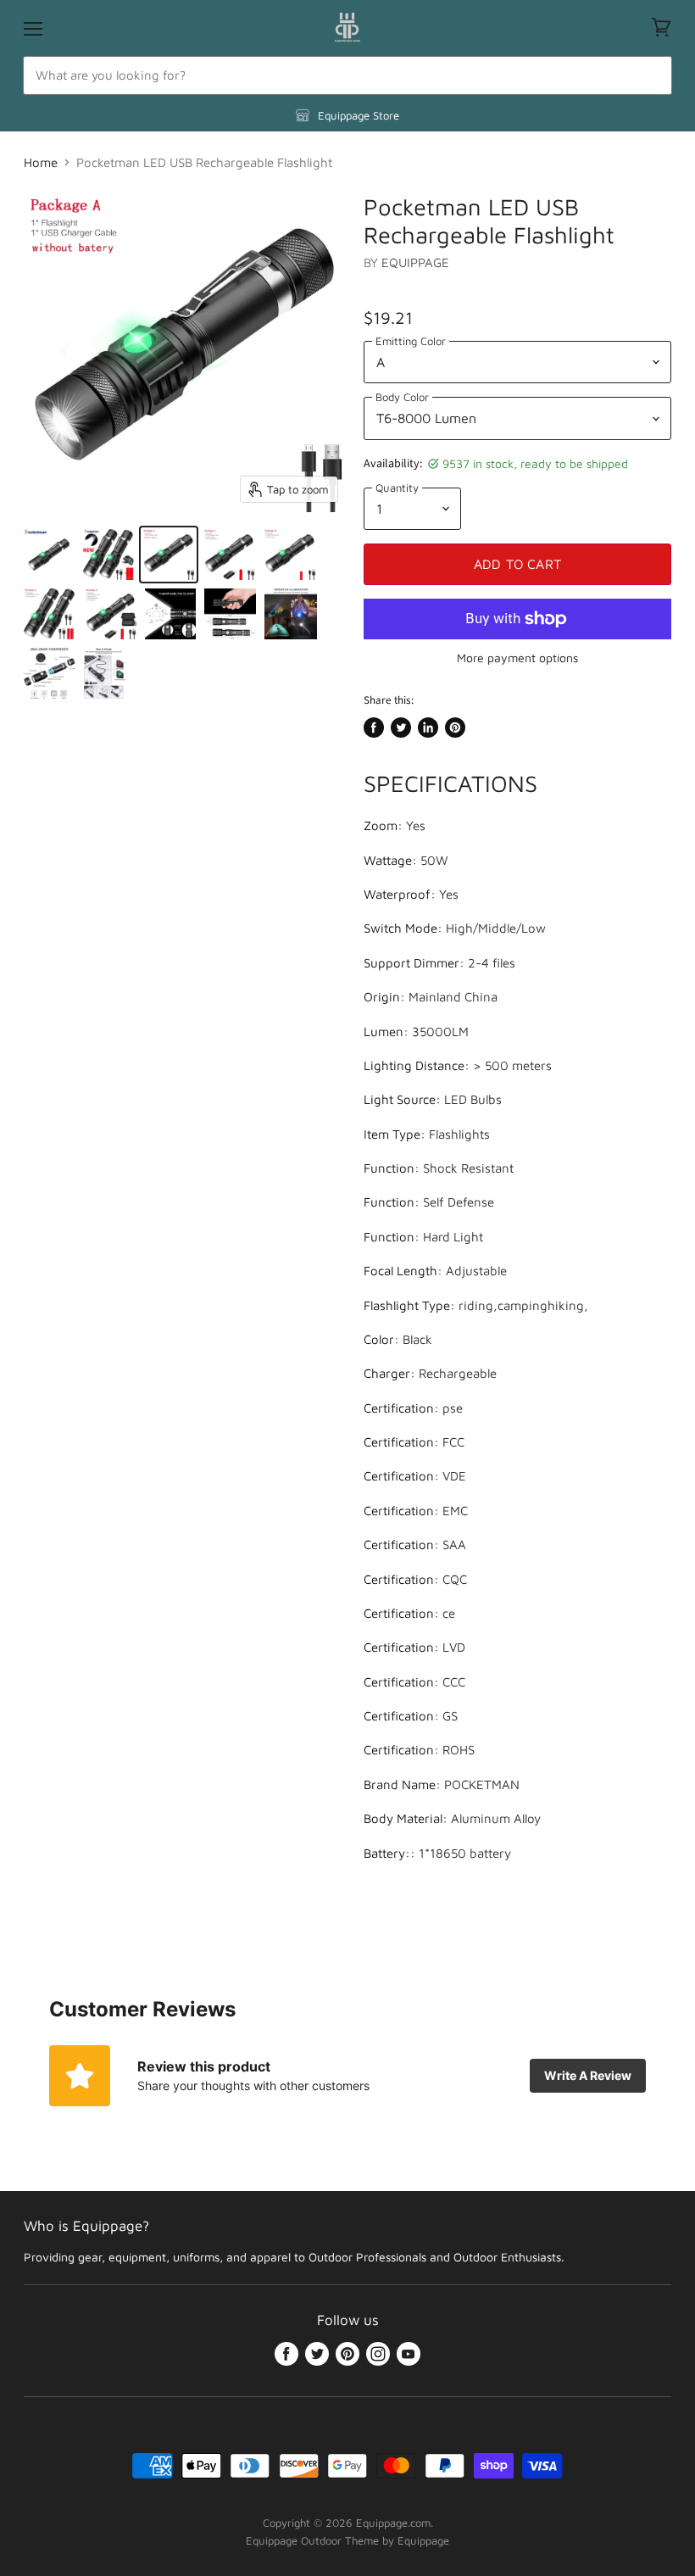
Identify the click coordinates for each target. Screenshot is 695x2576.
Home (41, 162)
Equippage (415, 262)
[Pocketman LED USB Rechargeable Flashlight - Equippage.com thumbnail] (49, 555)
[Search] (650, 75)
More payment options (517, 658)
